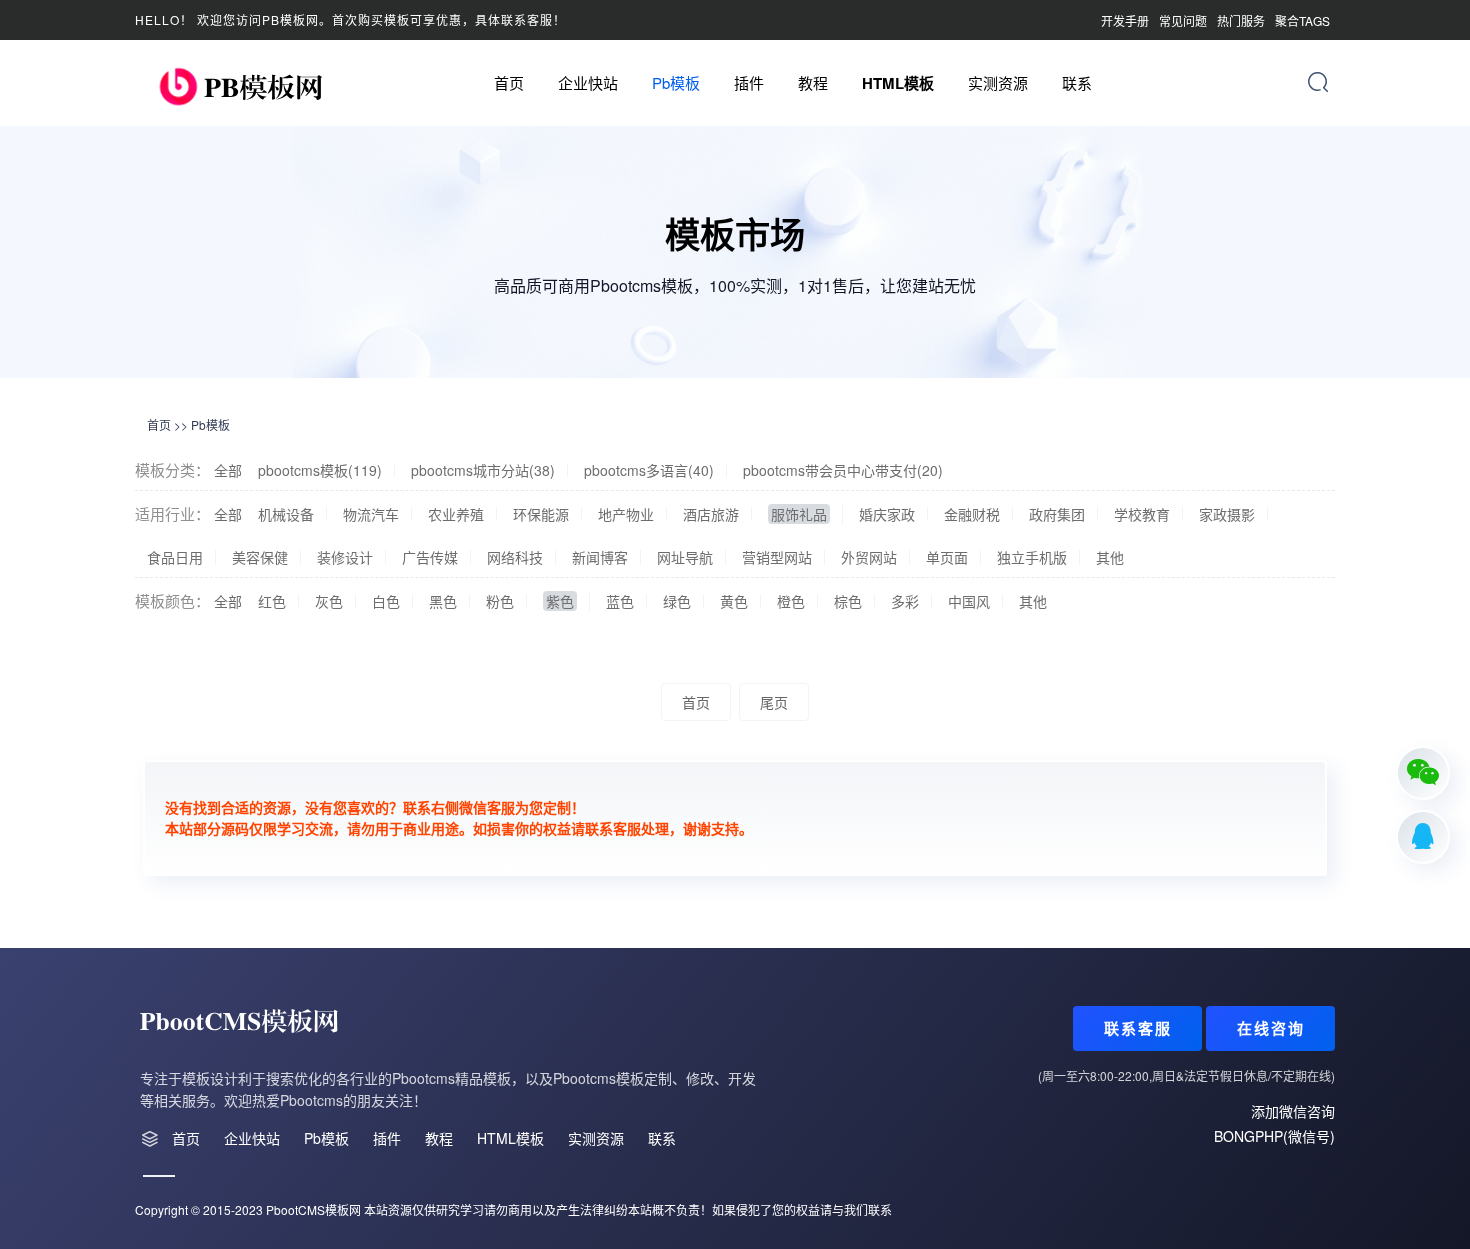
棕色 (848, 601)
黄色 (734, 601)
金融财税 (972, 514)
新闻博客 (600, 557)
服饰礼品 (799, 514)
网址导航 (685, 557)
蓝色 (620, 601)
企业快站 (588, 82)
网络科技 (515, 557)
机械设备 (286, 514)
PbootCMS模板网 (313, 1209)
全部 (228, 470)
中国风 (969, 601)
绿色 (677, 601)
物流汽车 (371, 514)
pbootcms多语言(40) (649, 470)
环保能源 (541, 514)
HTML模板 (898, 83)
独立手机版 (1032, 557)
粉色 (500, 601)
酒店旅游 (711, 514)
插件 (749, 82)
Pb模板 (676, 82)
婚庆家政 (887, 514)
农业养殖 (456, 514)
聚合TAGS (1302, 20)
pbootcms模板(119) (320, 470)
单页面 (947, 557)
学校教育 (1142, 514)
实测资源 (998, 82)
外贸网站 (869, 557)
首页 (509, 82)
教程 (813, 82)
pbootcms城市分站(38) (483, 470)
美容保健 (260, 557)
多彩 (905, 601)
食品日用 (175, 557)
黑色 (443, 601)
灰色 (329, 601)
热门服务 (1241, 20)
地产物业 (626, 514)
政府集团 (1057, 514)
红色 (272, 601)
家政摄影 (1227, 514)
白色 (386, 601)
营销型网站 (777, 557)
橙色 (791, 601)
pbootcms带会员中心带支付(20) (843, 470)
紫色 (560, 601)
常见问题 (1183, 20)
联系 (1077, 82)
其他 (1110, 557)
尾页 (774, 702)
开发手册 (1125, 20)
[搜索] (1318, 82)
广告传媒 (430, 557)
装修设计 (345, 557)
